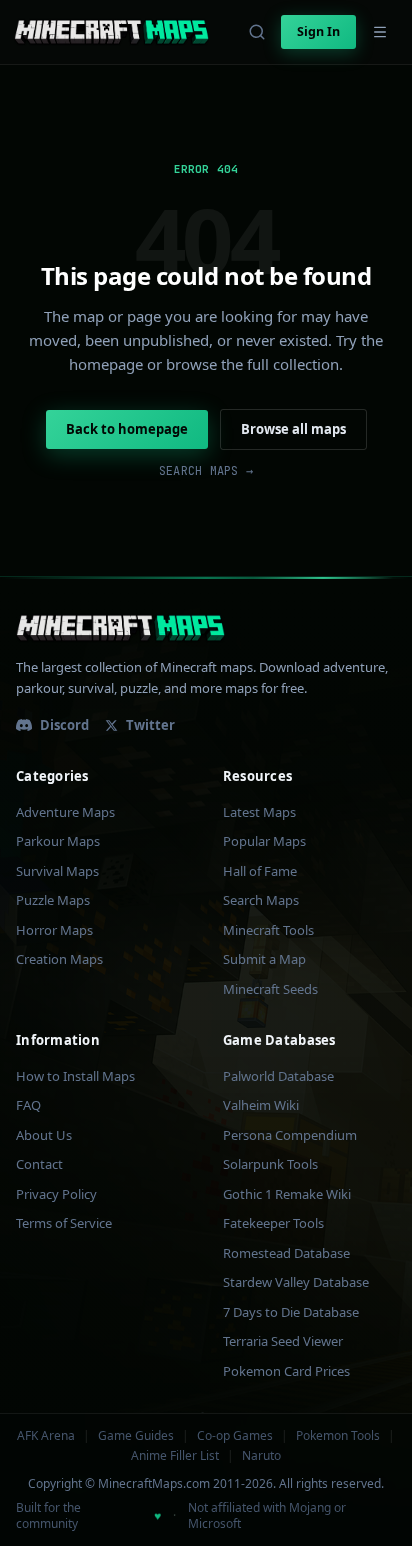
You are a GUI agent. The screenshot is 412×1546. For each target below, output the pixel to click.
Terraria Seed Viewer (283, 1341)
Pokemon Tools (338, 1436)
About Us (44, 1135)
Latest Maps (259, 812)
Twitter (150, 725)
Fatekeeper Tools (273, 1223)
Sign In (318, 31)
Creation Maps (59, 959)
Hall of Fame (260, 871)
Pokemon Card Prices (286, 1371)
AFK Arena (46, 1436)
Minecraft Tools (268, 930)
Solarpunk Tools (270, 1164)
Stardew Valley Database (296, 1282)
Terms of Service (64, 1223)
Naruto (261, 1456)
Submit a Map (264, 959)
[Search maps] (257, 32)
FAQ (28, 1105)
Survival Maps (57, 871)
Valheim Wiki (261, 1105)
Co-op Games (235, 1436)
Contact (39, 1164)
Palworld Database (278, 1076)
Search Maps (261, 900)
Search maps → (206, 471)
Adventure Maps (65, 812)
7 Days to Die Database (291, 1312)
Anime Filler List (175, 1456)
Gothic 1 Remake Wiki (287, 1194)
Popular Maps (264, 841)
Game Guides (136, 1436)
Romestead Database (286, 1253)
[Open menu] (380, 32)
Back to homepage (127, 429)
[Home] (111, 32)
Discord (64, 725)
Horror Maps (54, 930)
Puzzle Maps (53, 900)
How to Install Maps (75, 1076)
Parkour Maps (58, 841)
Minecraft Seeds (270, 989)
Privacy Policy (56, 1194)
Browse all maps (293, 429)
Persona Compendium (290, 1135)
